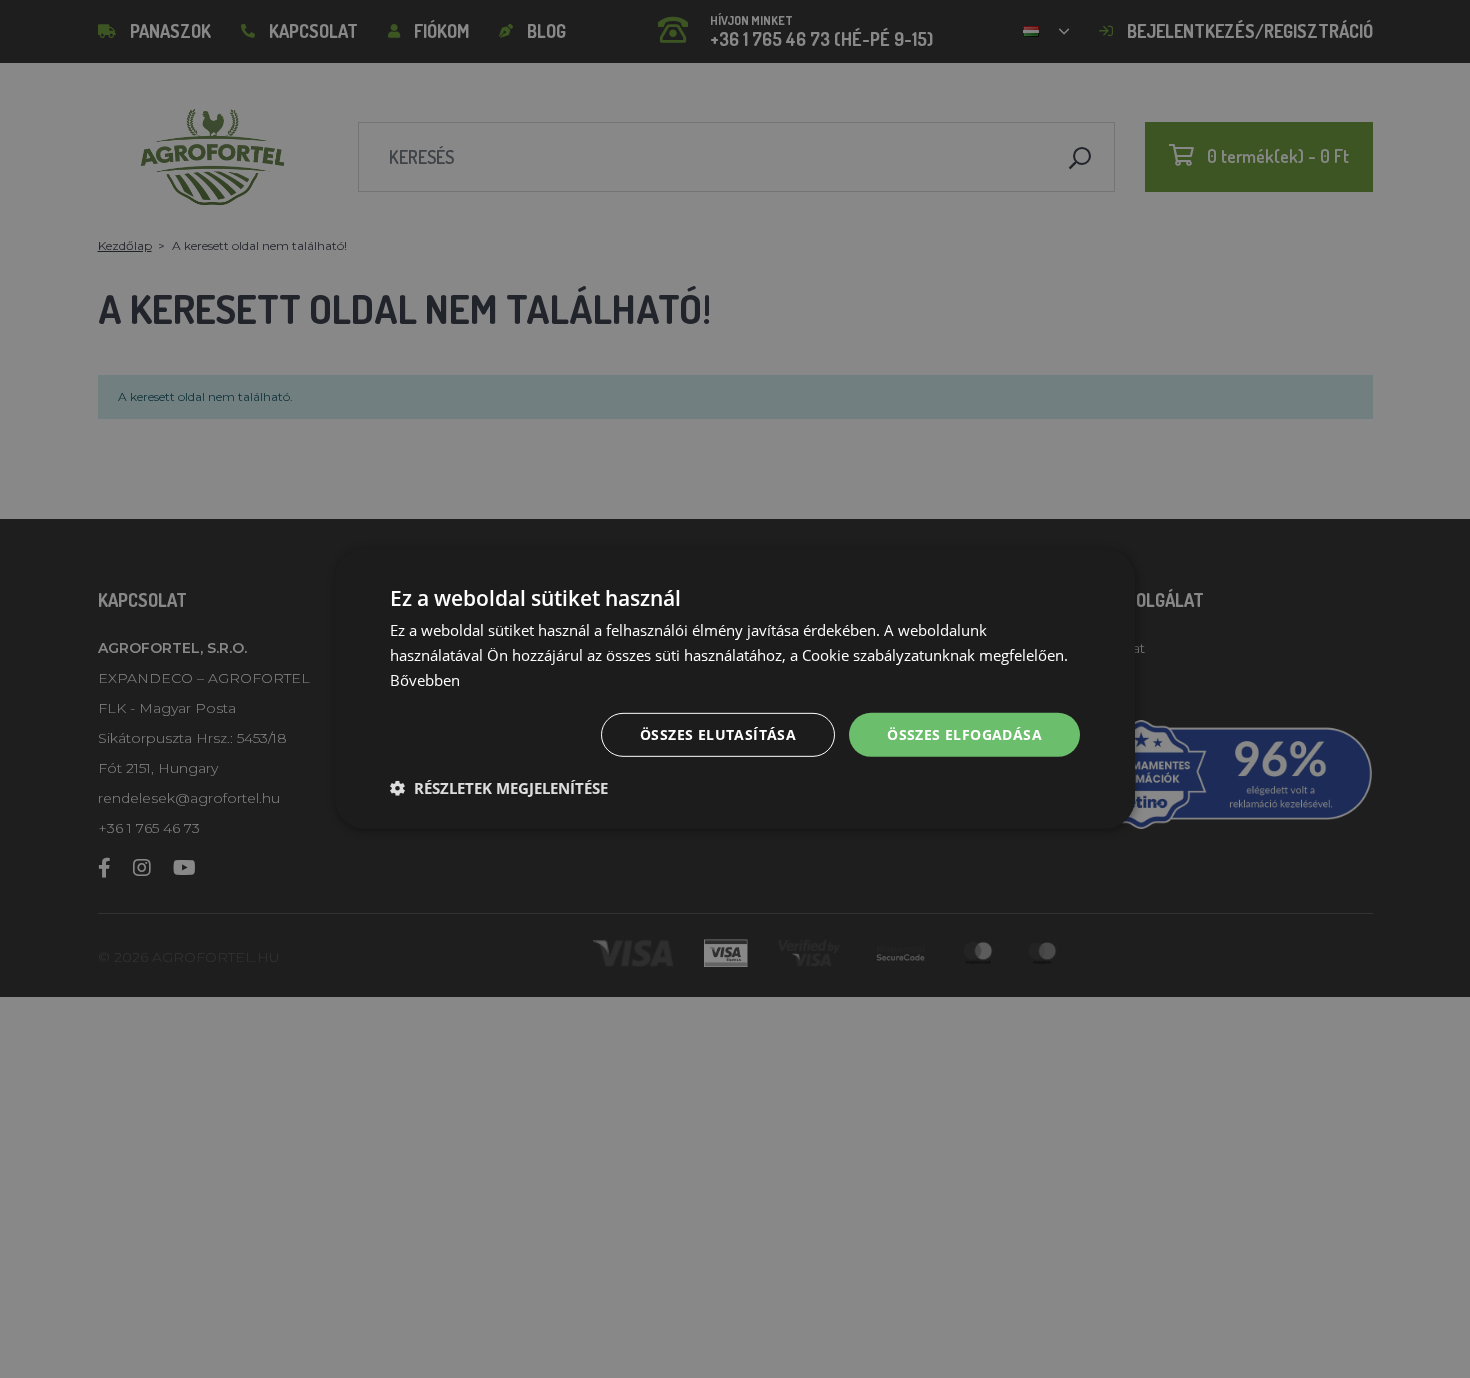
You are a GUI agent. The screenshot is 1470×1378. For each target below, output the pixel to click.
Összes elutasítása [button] (718, 733)
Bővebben (425, 680)
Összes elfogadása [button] (964, 733)
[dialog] (735, 689)
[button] (499, 788)
